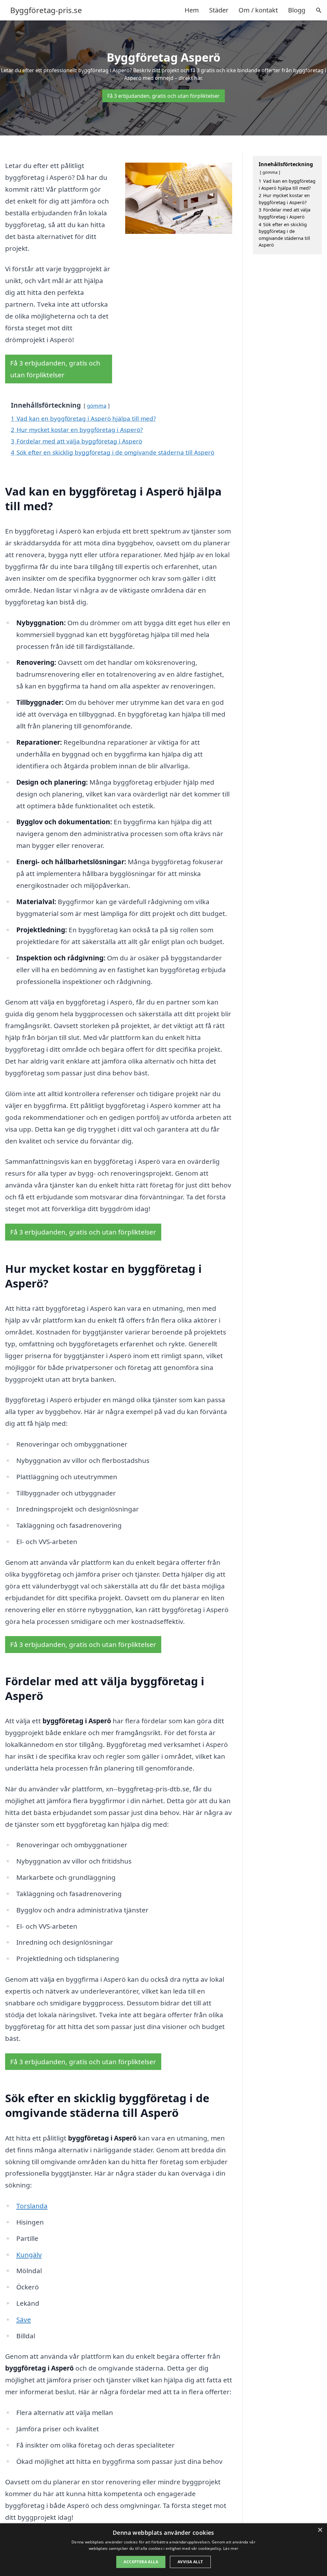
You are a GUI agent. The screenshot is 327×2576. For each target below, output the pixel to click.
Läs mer (231, 2548)
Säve (24, 2319)
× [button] (320, 2530)
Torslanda (32, 2206)
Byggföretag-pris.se (46, 10)
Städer (219, 10)
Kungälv (29, 2255)
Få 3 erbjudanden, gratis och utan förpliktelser (163, 96)
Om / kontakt (258, 10)
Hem (192, 10)
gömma (97, 406)
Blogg (297, 10)
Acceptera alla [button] (141, 2562)
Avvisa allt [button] (190, 2562)
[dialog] (163, 2550)
